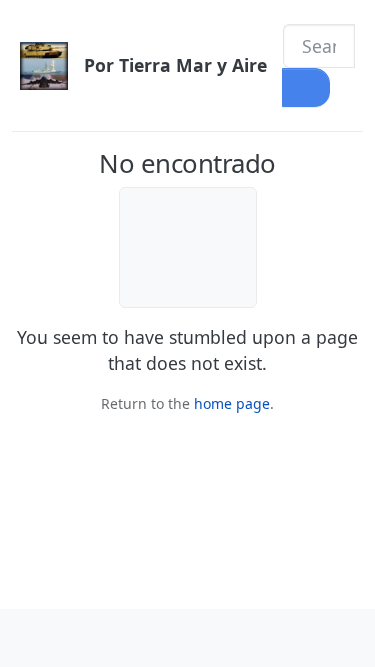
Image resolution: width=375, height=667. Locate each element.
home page (232, 403)
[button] (30, 638)
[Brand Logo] (44, 66)
